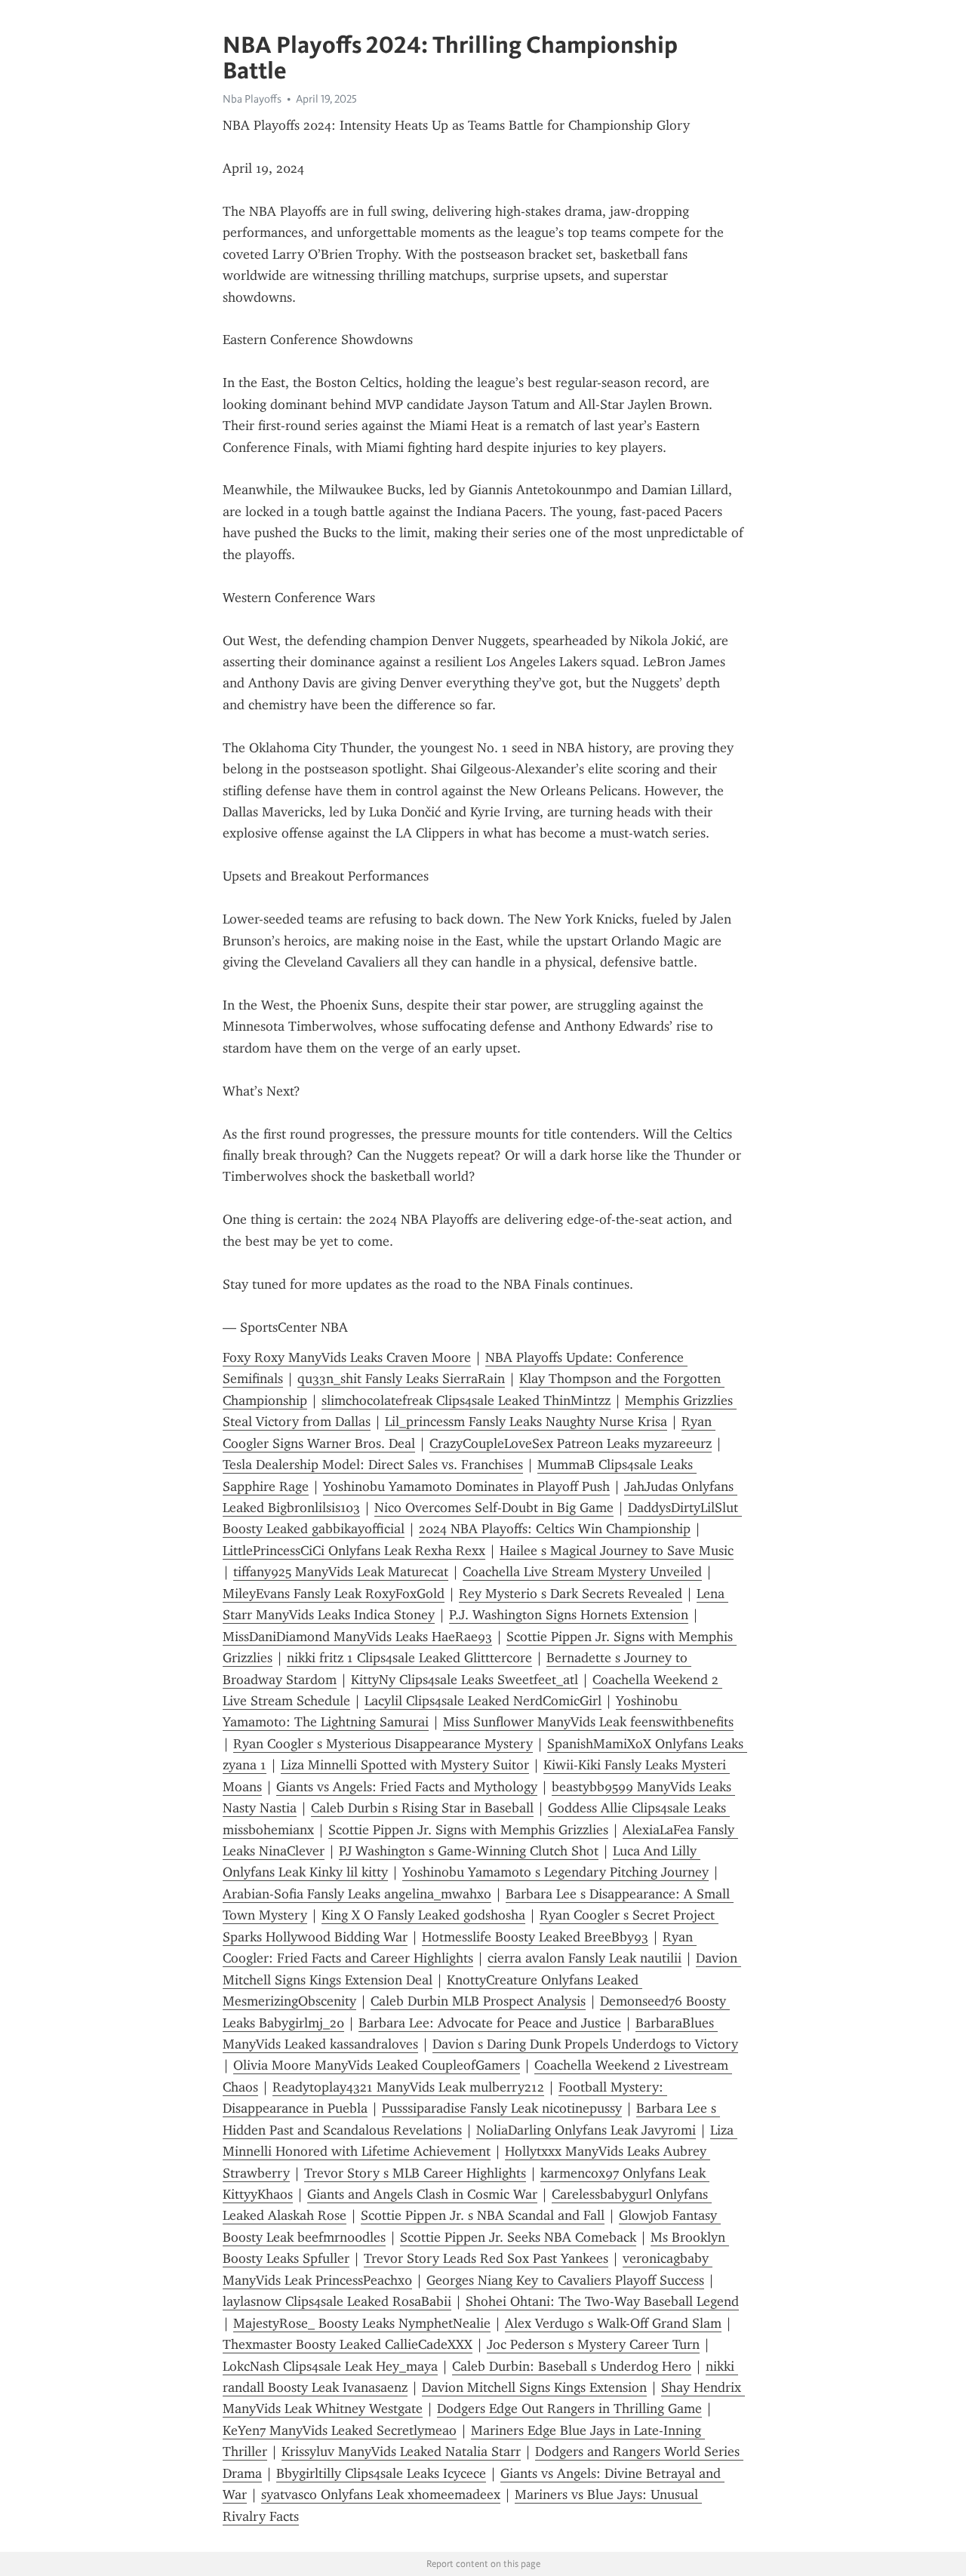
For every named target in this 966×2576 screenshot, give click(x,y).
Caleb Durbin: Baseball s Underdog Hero (572, 2366)
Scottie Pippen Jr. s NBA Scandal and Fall (483, 2215)
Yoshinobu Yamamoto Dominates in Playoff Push (466, 1486)
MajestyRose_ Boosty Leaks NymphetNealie (362, 2323)
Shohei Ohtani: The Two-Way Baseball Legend (602, 2301)
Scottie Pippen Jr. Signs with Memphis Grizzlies (468, 1830)
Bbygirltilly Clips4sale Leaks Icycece (381, 2473)
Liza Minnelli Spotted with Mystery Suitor (405, 1765)
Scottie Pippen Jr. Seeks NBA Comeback (518, 2237)
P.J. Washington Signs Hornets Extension (569, 1615)
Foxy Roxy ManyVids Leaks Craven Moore (347, 1357)
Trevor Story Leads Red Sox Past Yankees (486, 2258)
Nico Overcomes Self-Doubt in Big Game (494, 1508)
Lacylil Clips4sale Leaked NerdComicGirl (483, 1701)
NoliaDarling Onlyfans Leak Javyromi (586, 2130)
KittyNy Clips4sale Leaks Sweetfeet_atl (465, 1680)
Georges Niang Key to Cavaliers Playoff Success (565, 2280)
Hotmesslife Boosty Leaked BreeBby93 (535, 1937)
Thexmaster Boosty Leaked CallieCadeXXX (348, 2344)
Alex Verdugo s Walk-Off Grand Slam (613, 2323)
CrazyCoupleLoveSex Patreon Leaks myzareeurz (571, 1443)
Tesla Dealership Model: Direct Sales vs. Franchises (373, 1465)
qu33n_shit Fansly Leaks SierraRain (401, 1379)
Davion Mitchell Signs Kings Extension (534, 2387)
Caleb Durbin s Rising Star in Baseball (422, 1808)
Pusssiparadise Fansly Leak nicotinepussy (502, 2108)
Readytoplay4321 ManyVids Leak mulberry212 (408, 2087)
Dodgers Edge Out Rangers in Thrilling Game (569, 2408)
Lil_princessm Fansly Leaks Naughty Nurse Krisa (526, 1422)
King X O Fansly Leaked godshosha (423, 1915)
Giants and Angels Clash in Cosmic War (422, 2194)
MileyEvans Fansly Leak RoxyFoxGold (334, 1594)
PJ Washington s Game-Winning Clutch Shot (469, 1851)
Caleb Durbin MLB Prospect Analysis (478, 2001)
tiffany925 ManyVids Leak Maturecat (341, 1572)
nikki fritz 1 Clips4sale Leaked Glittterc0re (409, 1658)
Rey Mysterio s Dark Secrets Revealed (571, 1594)
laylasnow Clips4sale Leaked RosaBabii (337, 2301)
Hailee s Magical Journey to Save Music (617, 1551)
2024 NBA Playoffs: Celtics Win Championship (555, 1529)
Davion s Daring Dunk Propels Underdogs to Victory (585, 2044)
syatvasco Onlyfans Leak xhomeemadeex (381, 2495)
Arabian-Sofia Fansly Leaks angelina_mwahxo (357, 1894)
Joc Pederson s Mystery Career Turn (593, 2344)
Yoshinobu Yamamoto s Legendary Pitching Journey (555, 1872)
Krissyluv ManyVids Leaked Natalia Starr (401, 2452)
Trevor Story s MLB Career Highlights (415, 2173)
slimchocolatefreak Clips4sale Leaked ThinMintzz (466, 1400)
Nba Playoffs (252, 99)
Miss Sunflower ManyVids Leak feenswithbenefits (588, 1722)
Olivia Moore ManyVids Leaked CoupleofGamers (377, 2065)
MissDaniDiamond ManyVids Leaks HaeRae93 (357, 1637)
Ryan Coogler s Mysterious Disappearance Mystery (383, 1744)
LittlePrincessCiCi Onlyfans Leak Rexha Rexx (354, 1551)
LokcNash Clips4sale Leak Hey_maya (330, 2366)
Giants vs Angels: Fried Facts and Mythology (407, 1787)
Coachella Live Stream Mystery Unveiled (582, 1572)
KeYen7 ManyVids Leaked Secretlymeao (340, 2430)
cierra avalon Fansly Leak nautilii (585, 1958)
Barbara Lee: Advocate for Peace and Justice (490, 2023)
